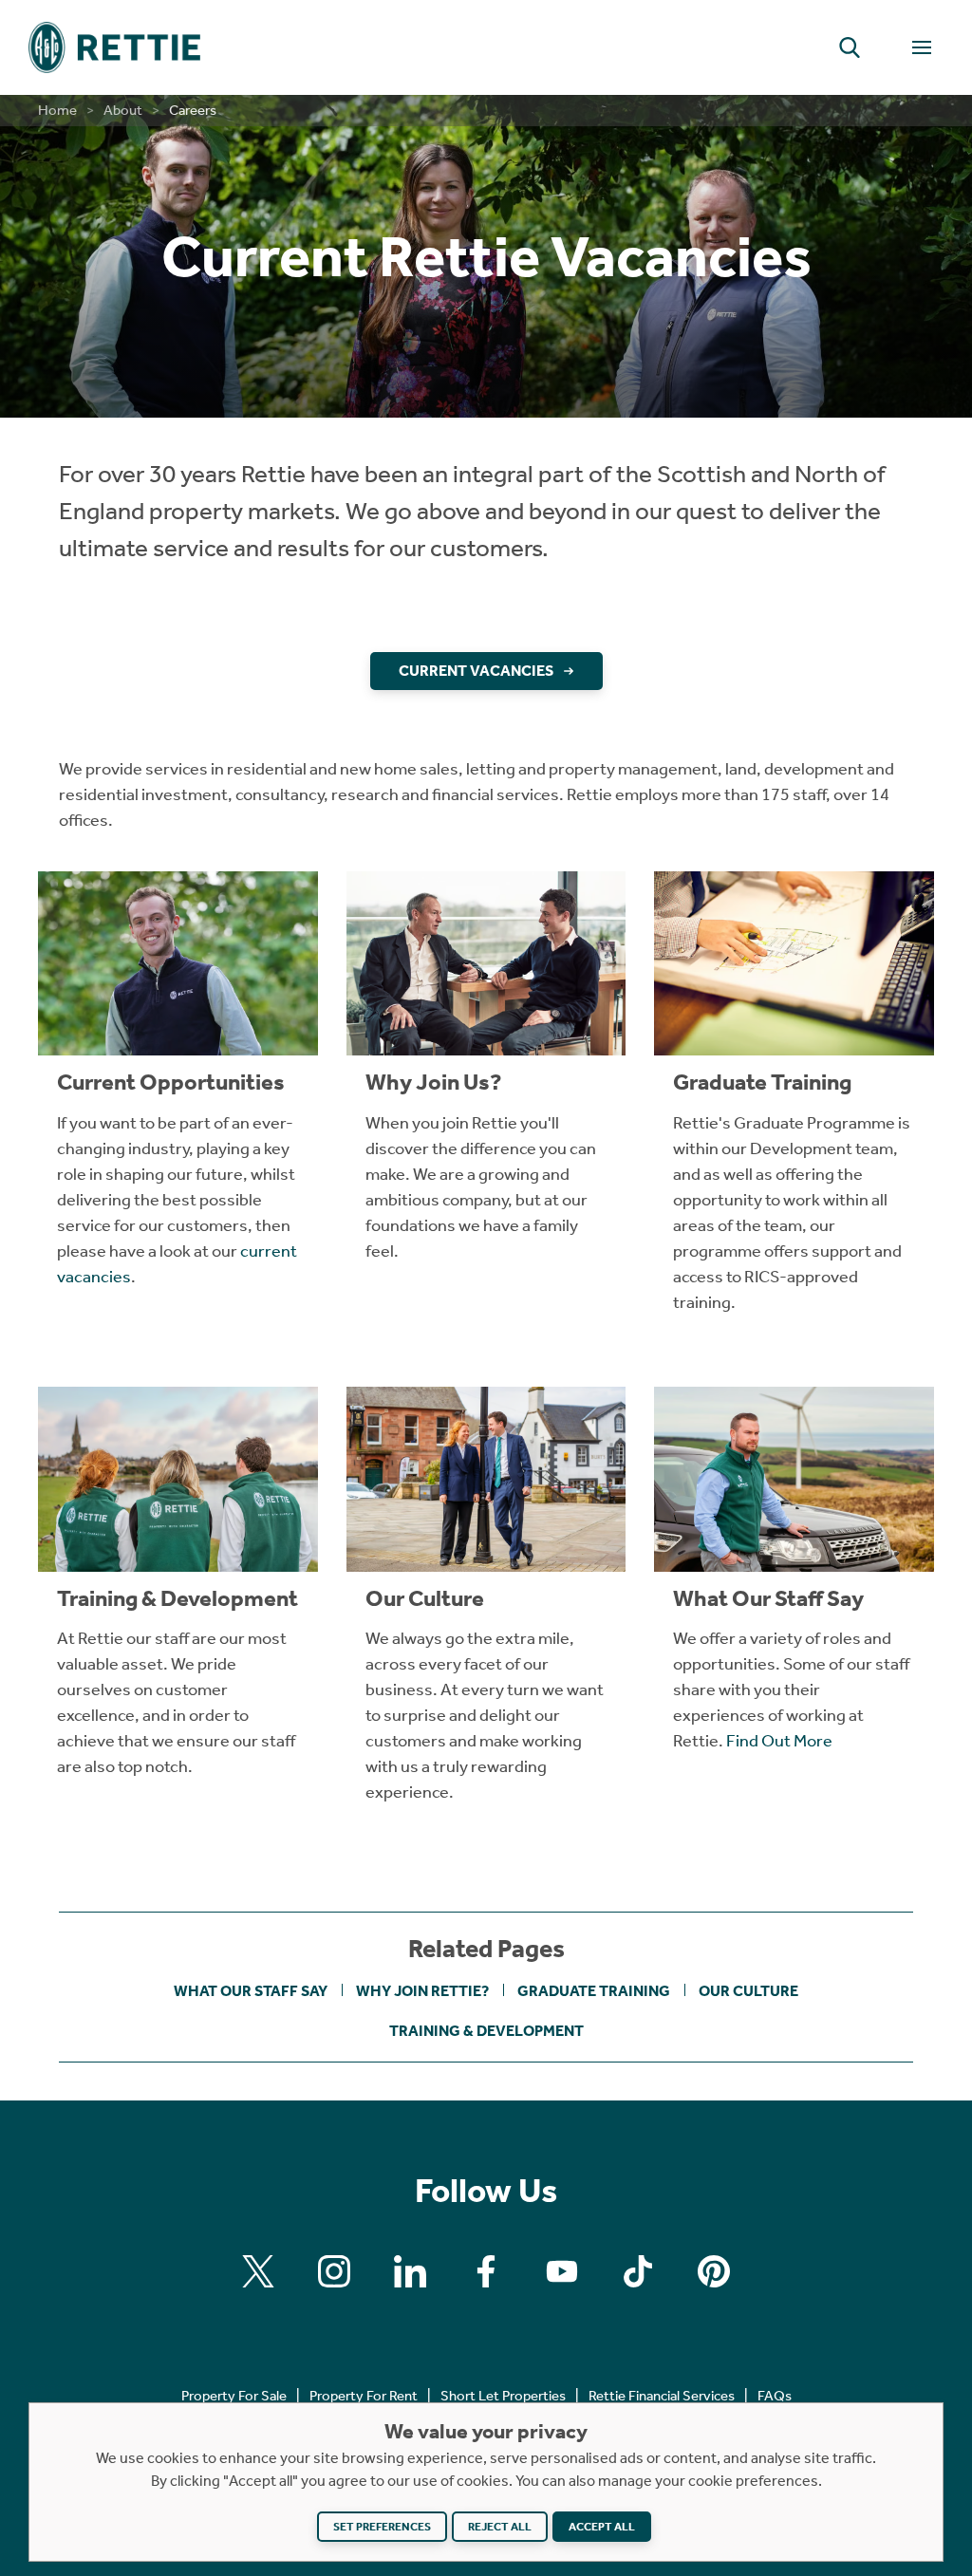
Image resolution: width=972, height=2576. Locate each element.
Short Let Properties (503, 2396)
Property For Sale (234, 2396)
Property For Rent (364, 2396)
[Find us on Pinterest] (714, 2271)
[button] (850, 47)
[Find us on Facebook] (486, 2271)
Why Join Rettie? (422, 1991)
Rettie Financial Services (662, 2396)
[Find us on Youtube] (562, 2271)
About (123, 110)
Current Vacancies (476, 671)
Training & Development (486, 2031)
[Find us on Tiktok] (638, 2271)
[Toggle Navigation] (922, 47)
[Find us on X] (258, 2271)
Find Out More (779, 1741)
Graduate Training (594, 1991)
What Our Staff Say (251, 1991)
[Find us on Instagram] (334, 2271)
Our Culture (748, 1991)
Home (57, 110)
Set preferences (382, 2527)
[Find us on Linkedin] (410, 2271)
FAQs (775, 2396)
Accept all (602, 2527)
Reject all (500, 2527)
